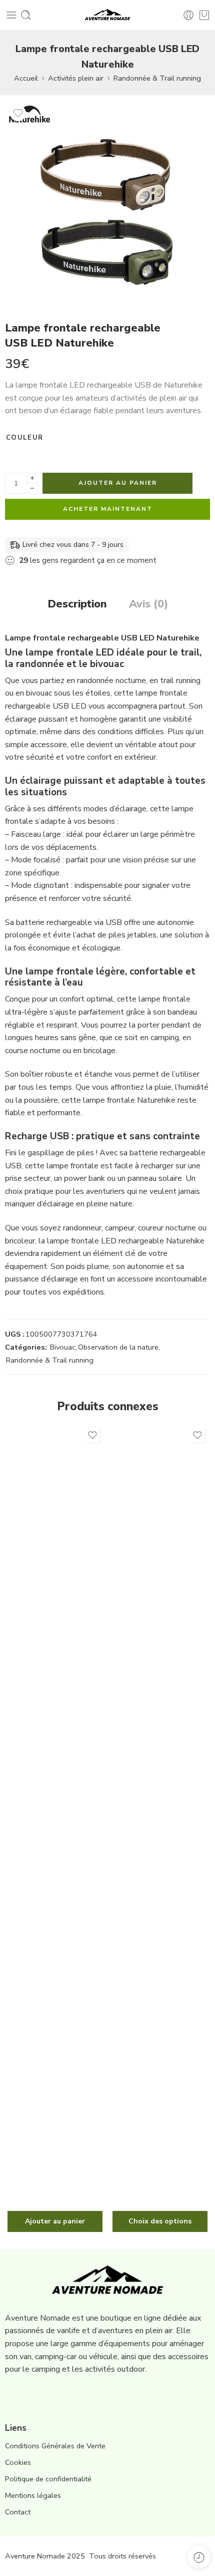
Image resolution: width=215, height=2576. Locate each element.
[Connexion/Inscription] (188, 15)
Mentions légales (33, 2495)
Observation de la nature (118, 1347)
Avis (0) (148, 604)
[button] (55, 2221)
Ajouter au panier (118, 483)
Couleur (24, 438)
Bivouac (63, 1347)
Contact (18, 2512)
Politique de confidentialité (48, 2479)
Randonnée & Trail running (157, 78)
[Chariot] (204, 15)
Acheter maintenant (108, 509)
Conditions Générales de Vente (55, 2446)
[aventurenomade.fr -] (108, 15)
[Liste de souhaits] (18, 113)
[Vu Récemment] (199, 2557)
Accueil (26, 78)
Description (77, 604)
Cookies (18, 2462)
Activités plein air (76, 78)
